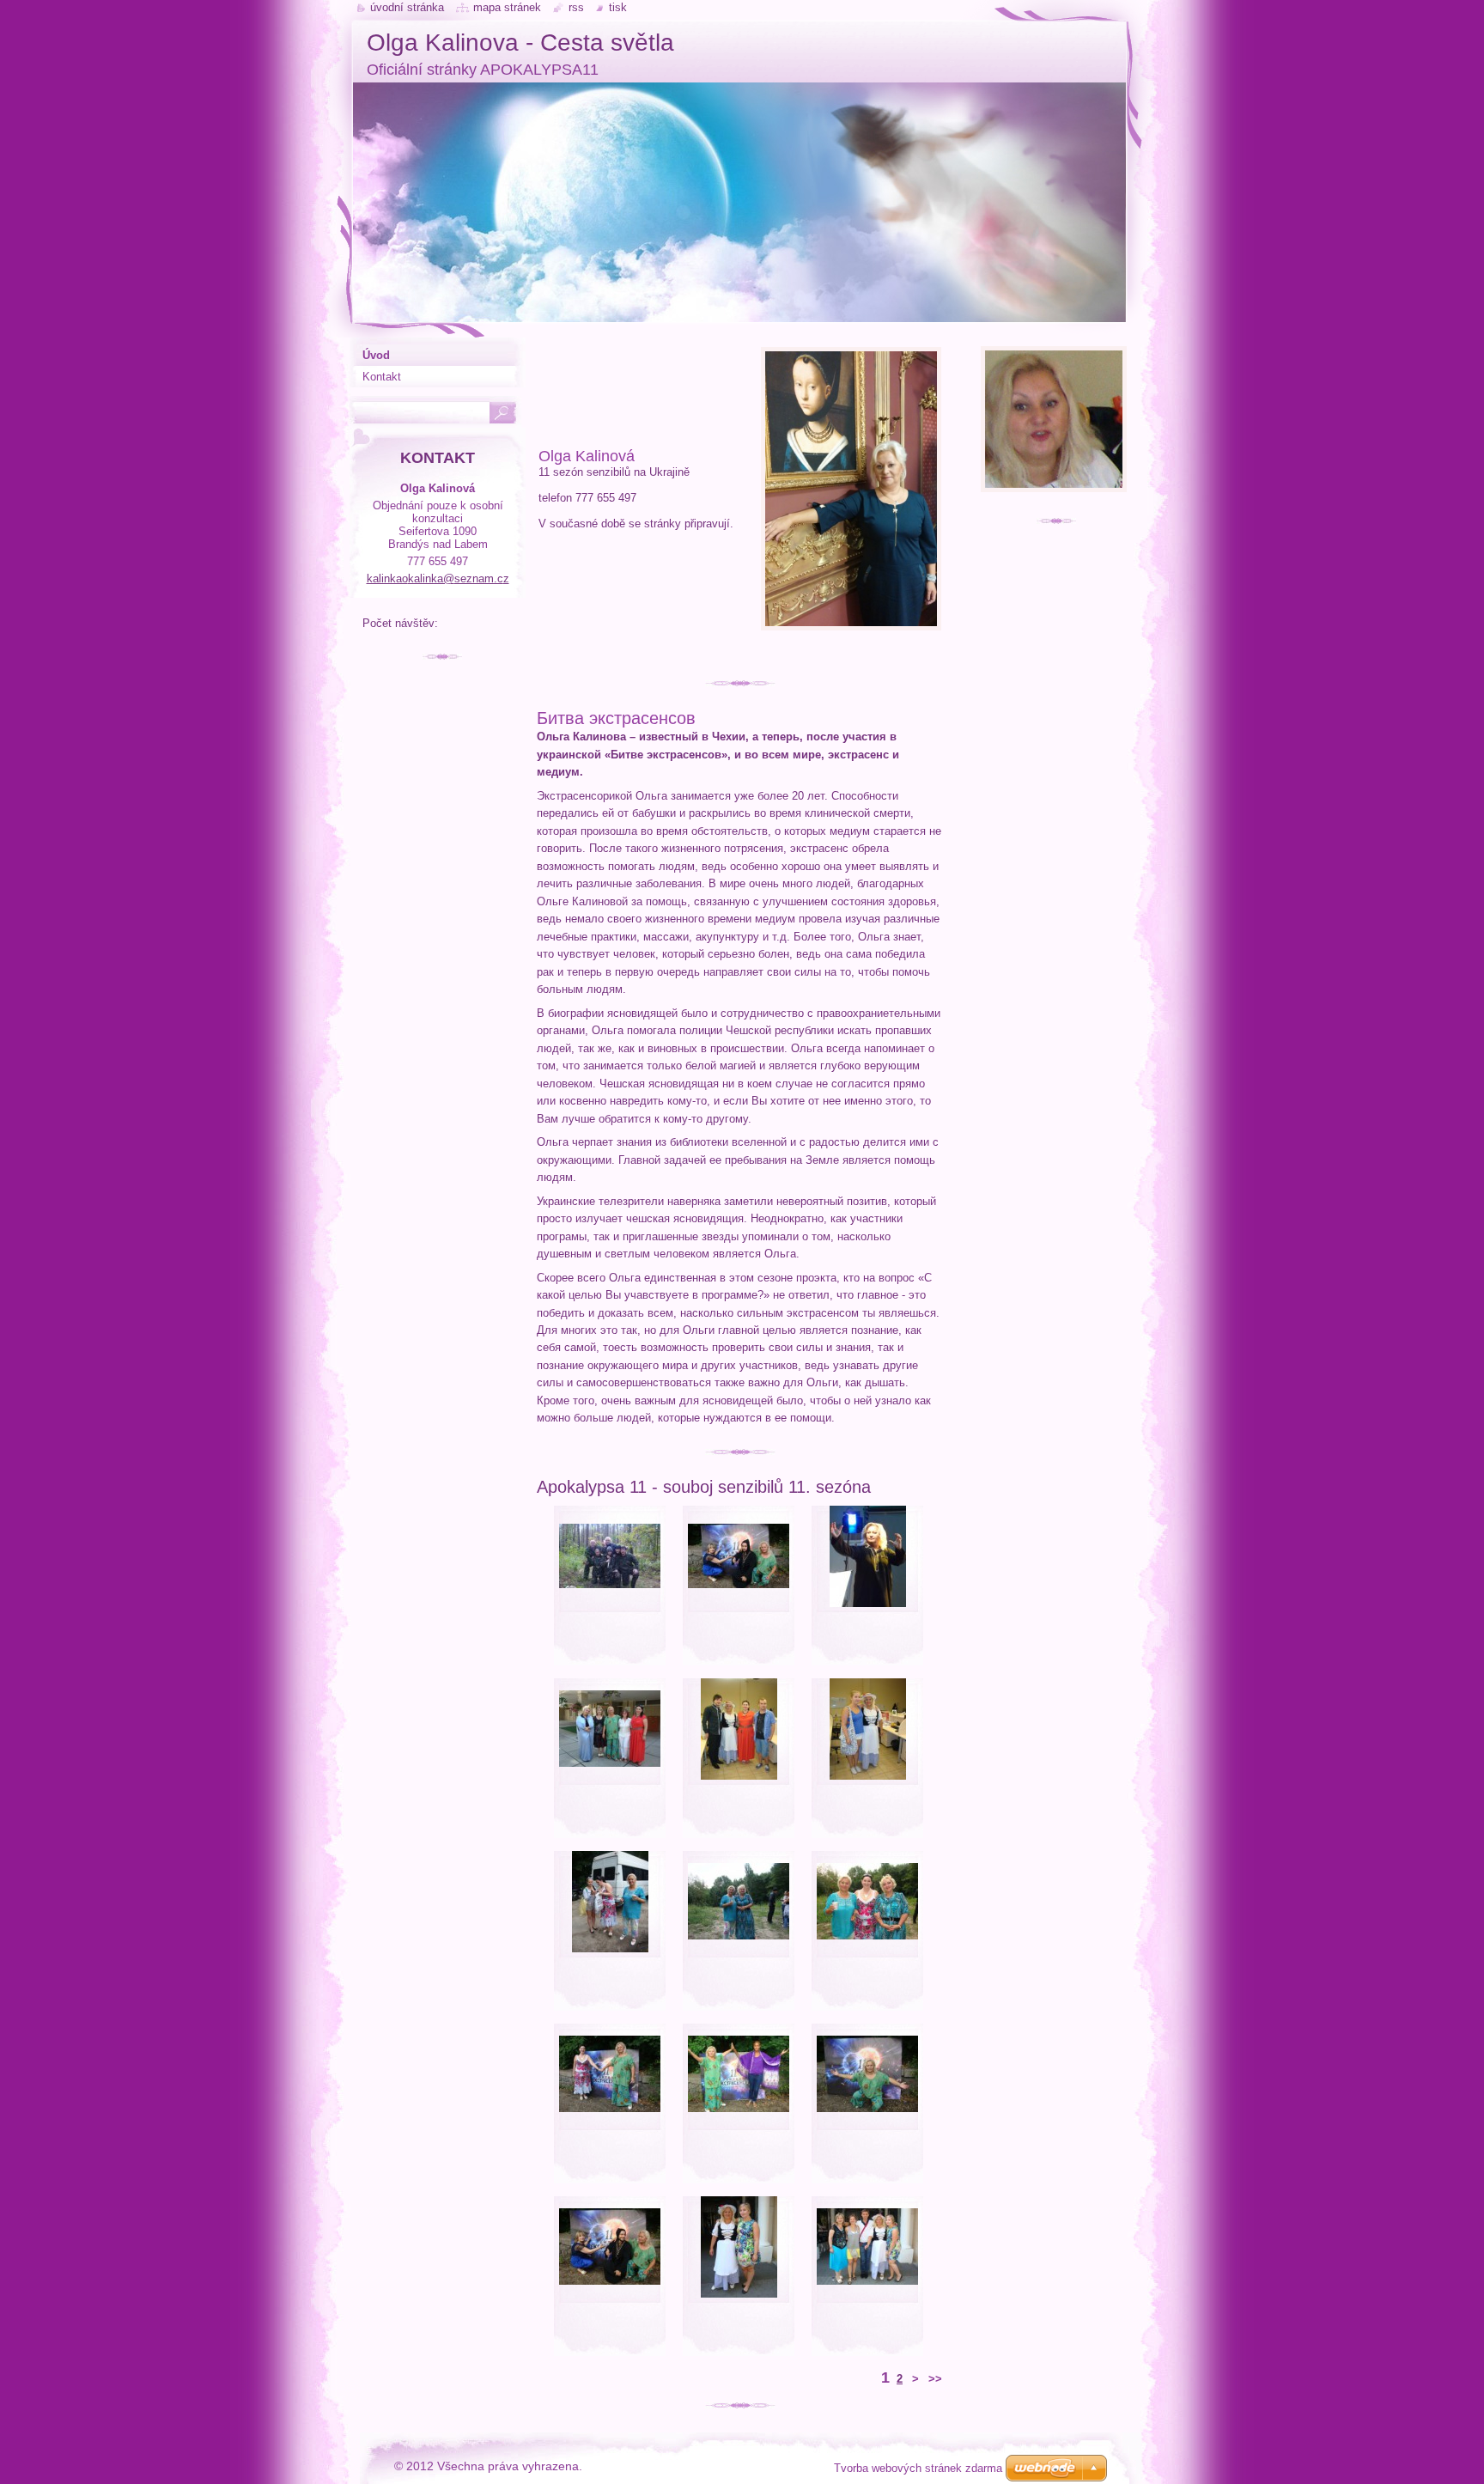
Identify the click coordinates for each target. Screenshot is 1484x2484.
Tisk (618, 7)
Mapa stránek (507, 7)
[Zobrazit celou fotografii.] (610, 1588)
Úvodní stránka (407, 7)
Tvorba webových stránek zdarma (918, 2468)
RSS (576, 7)
